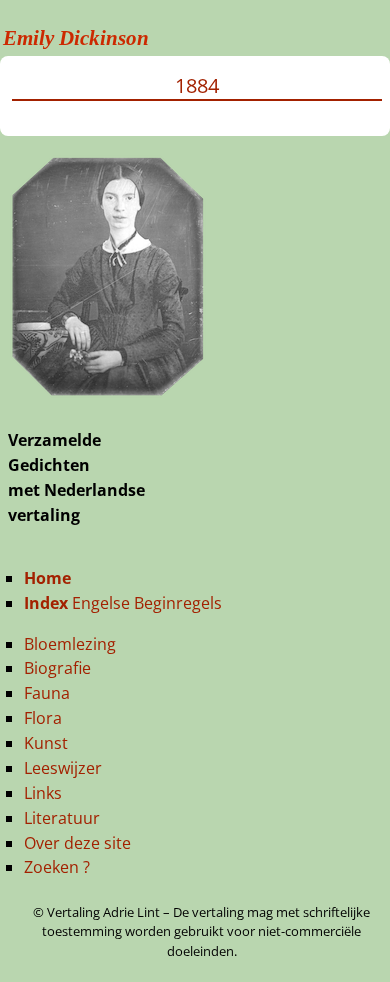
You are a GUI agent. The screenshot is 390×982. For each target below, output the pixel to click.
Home (47, 578)
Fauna (47, 693)
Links (43, 793)
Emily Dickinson (76, 38)
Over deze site (77, 843)
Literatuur (62, 818)
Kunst (46, 743)
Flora (43, 718)
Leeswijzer (63, 768)
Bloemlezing (70, 644)
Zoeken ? (57, 867)
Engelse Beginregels (123, 603)
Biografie (57, 668)
